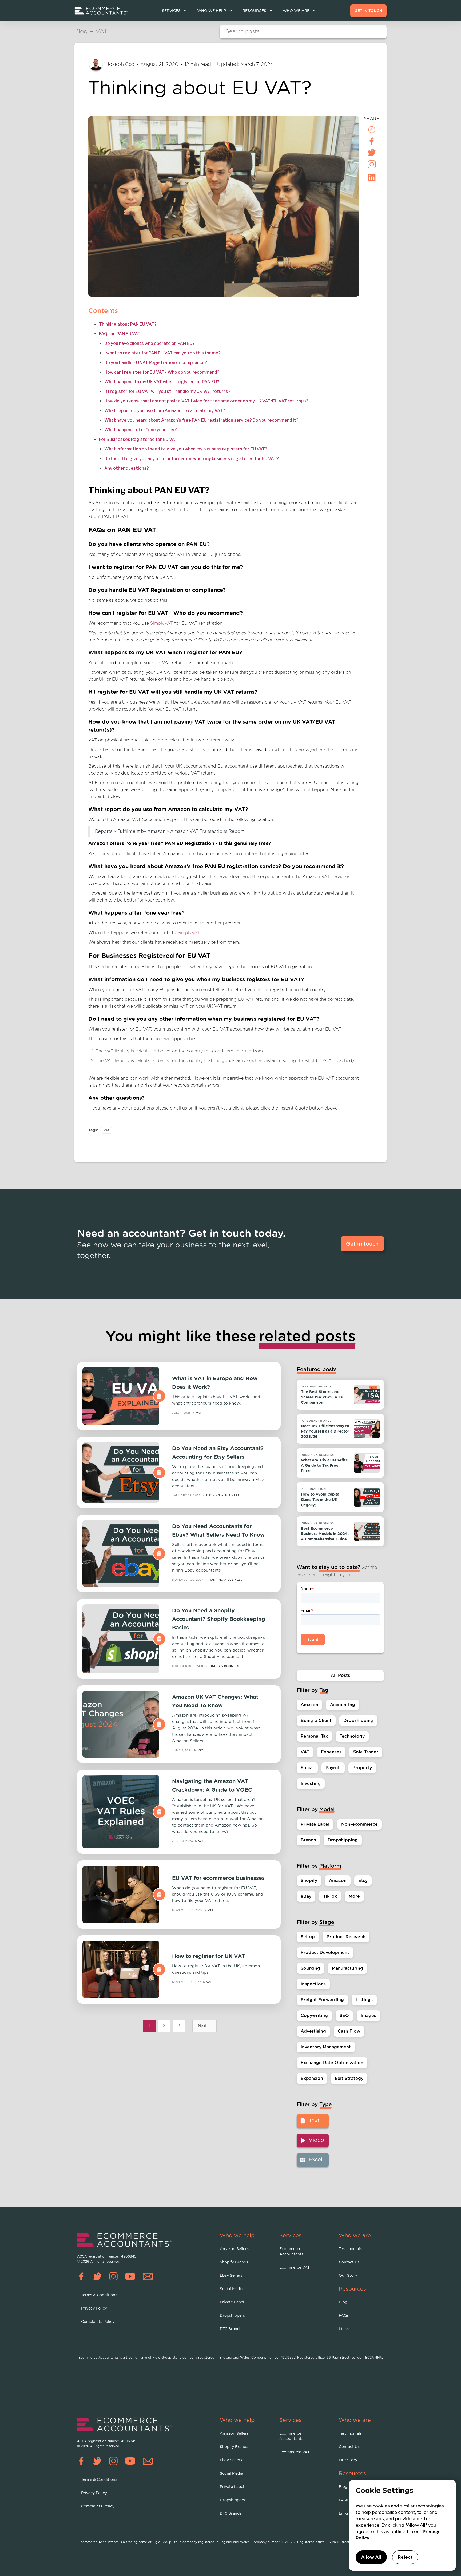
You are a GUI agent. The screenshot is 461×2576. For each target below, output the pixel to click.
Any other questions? (127, 468)
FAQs (344, 2316)
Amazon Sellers (234, 2249)
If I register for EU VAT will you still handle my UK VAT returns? (167, 391)
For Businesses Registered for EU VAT (138, 439)
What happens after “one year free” (141, 430)
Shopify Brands (234, 2262)
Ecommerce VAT (295, 2268)
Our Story (348, 2276)
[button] (174, 11)
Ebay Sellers (231, 2276)
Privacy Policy (94, 2308)
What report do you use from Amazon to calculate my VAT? (165, 411)
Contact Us (349, 2262)
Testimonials (350, 2249)
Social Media (231, 2289)
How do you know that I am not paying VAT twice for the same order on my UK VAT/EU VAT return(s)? (206, 401)
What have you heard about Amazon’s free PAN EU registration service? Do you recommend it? (201, 420)
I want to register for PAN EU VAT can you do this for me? (162, 353)
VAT (106, 1130)
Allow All (371, 2557)
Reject (405, 2557)
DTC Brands (231, 2329)
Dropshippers (232, 2316)
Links (344, 2329)
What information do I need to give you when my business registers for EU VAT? (186, 449)
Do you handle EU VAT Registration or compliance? (156, 363)
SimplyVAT (162, 623)
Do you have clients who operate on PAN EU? (150, 343)
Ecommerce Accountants (291, 2252)
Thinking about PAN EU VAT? (128, 324)
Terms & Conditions (99, 2295)
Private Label (232, 2302)
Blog (343, 2302)
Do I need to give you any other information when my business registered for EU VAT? (192, 459)
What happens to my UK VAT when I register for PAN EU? (162, 382)
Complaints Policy (98, 2322)
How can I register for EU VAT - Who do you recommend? (162, 372)
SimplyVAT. (189, 933)
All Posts (340, 1675)
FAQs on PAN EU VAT (120, 334)
